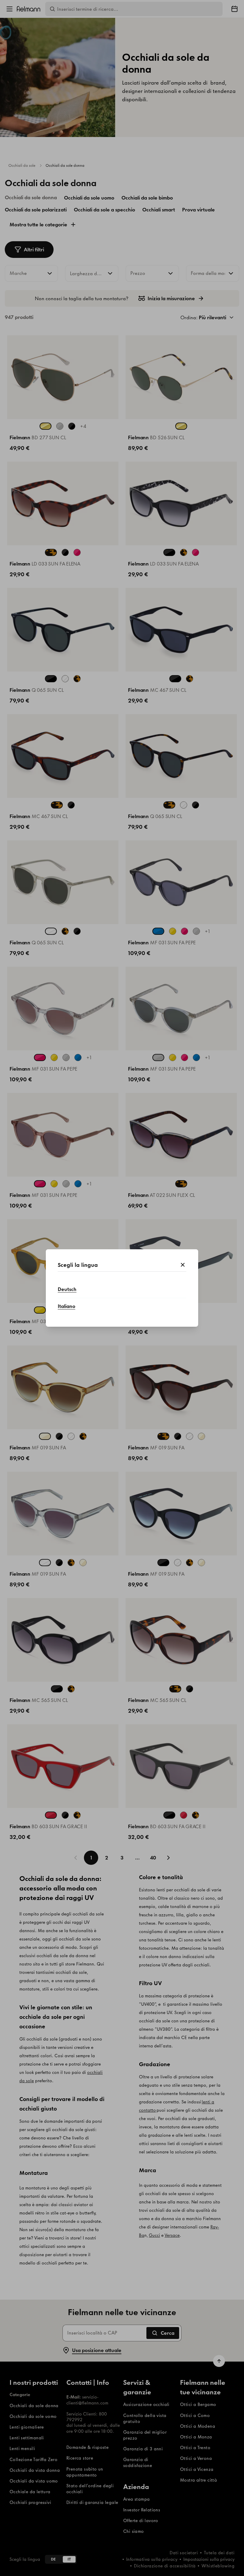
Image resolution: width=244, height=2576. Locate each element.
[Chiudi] (183, 1265)
